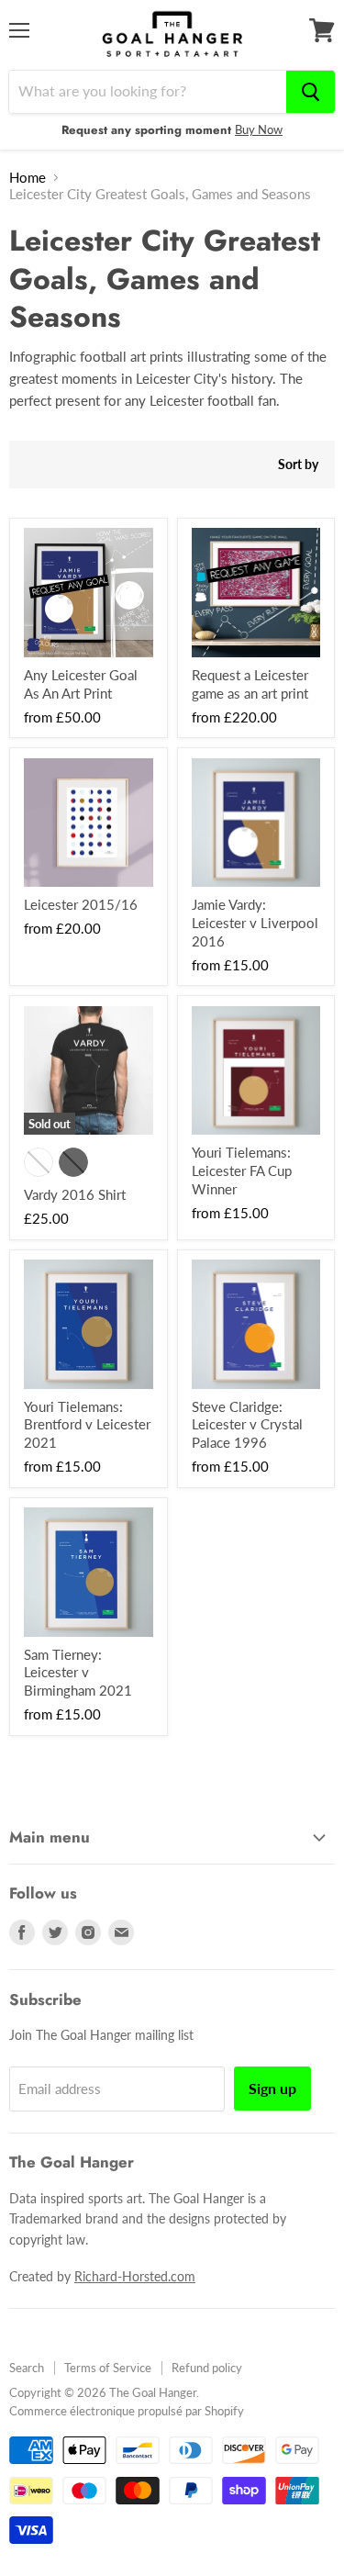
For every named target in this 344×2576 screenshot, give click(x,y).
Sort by (298, 465)
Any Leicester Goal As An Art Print (81, 684)
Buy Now (259, 129)
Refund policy (207, 2368)
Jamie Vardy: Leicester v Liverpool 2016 (255, 922)
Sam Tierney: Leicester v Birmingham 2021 (78, 1672)
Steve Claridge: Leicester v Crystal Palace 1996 (247, 1424)
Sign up (272, 2088)
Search (27, 2368)
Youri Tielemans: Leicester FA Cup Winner (242, 1170)
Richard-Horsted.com (135, 2276)
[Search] (311, 92)
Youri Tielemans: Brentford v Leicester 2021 (87, 1424)
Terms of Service (108, 2368)
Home (28, 178)
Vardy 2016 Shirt (75, 1194)
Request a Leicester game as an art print (250, 684)
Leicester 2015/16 (81, 904)
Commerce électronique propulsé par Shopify (127, 2411)
